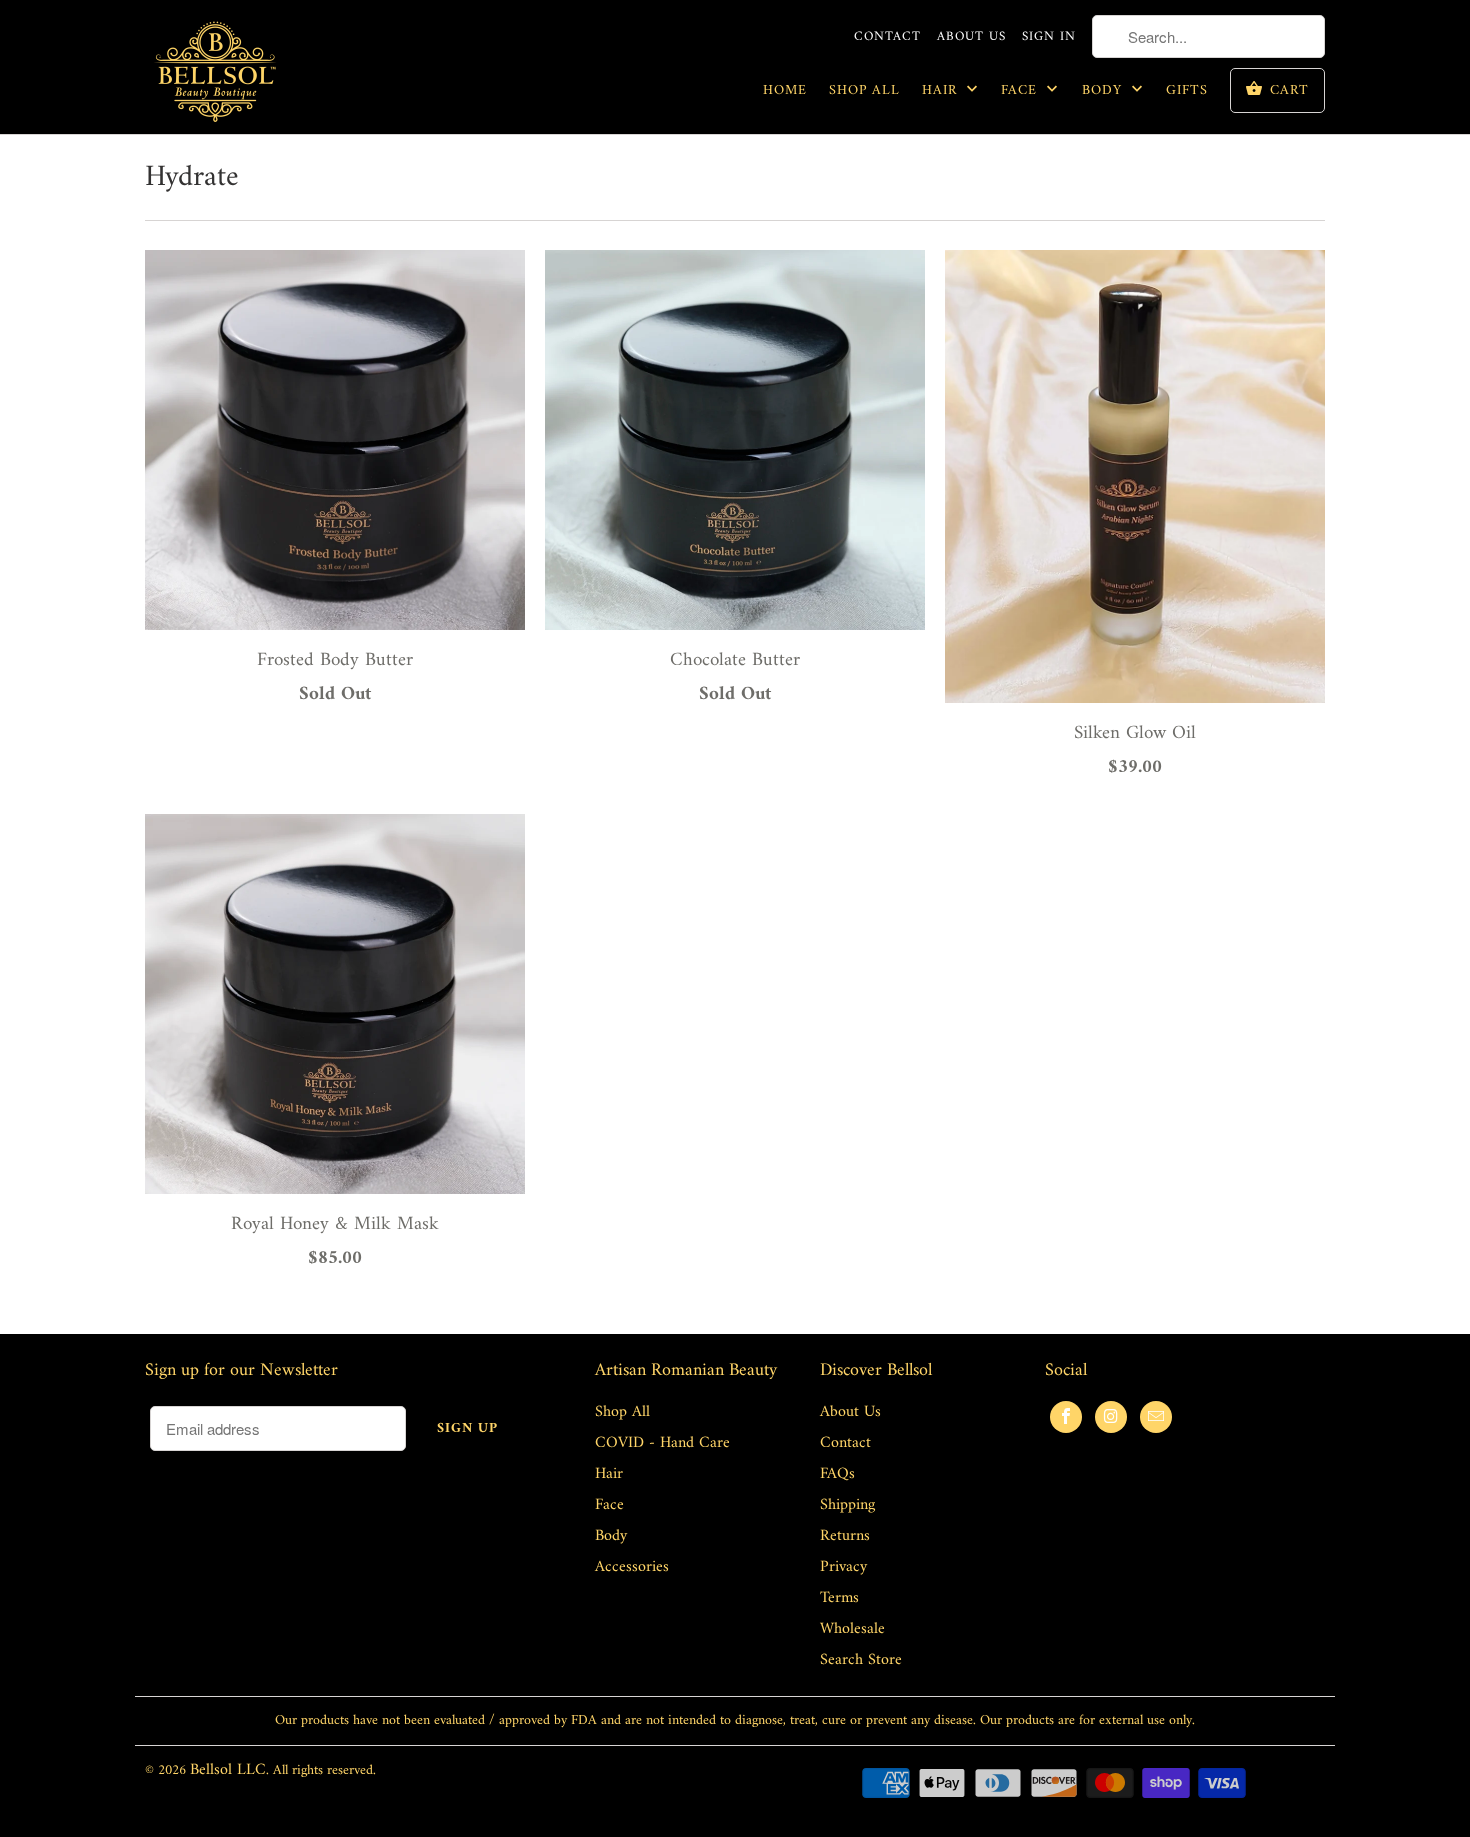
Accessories (632, 1567)
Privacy (843, 1567)
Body (1104, 91)
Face (1021, 91)
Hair (942, 91)
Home (785, 91)
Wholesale (852, 1629)
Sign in (1049, 37)
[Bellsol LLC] (215, 74)
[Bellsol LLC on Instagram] (1111, 1417)
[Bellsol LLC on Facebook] (1066, 1417)
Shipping (847, 1505)
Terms (839, 1598)
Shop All (864, 91)
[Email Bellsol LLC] (1156, 1417)
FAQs (837, 1474)
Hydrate (192, 177)
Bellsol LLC (228, 1770)
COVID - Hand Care (662, 1443)
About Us (971, 37)
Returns (845, 1536)
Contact (887, 37)
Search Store (861, 1660)
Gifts (1187, 91)
